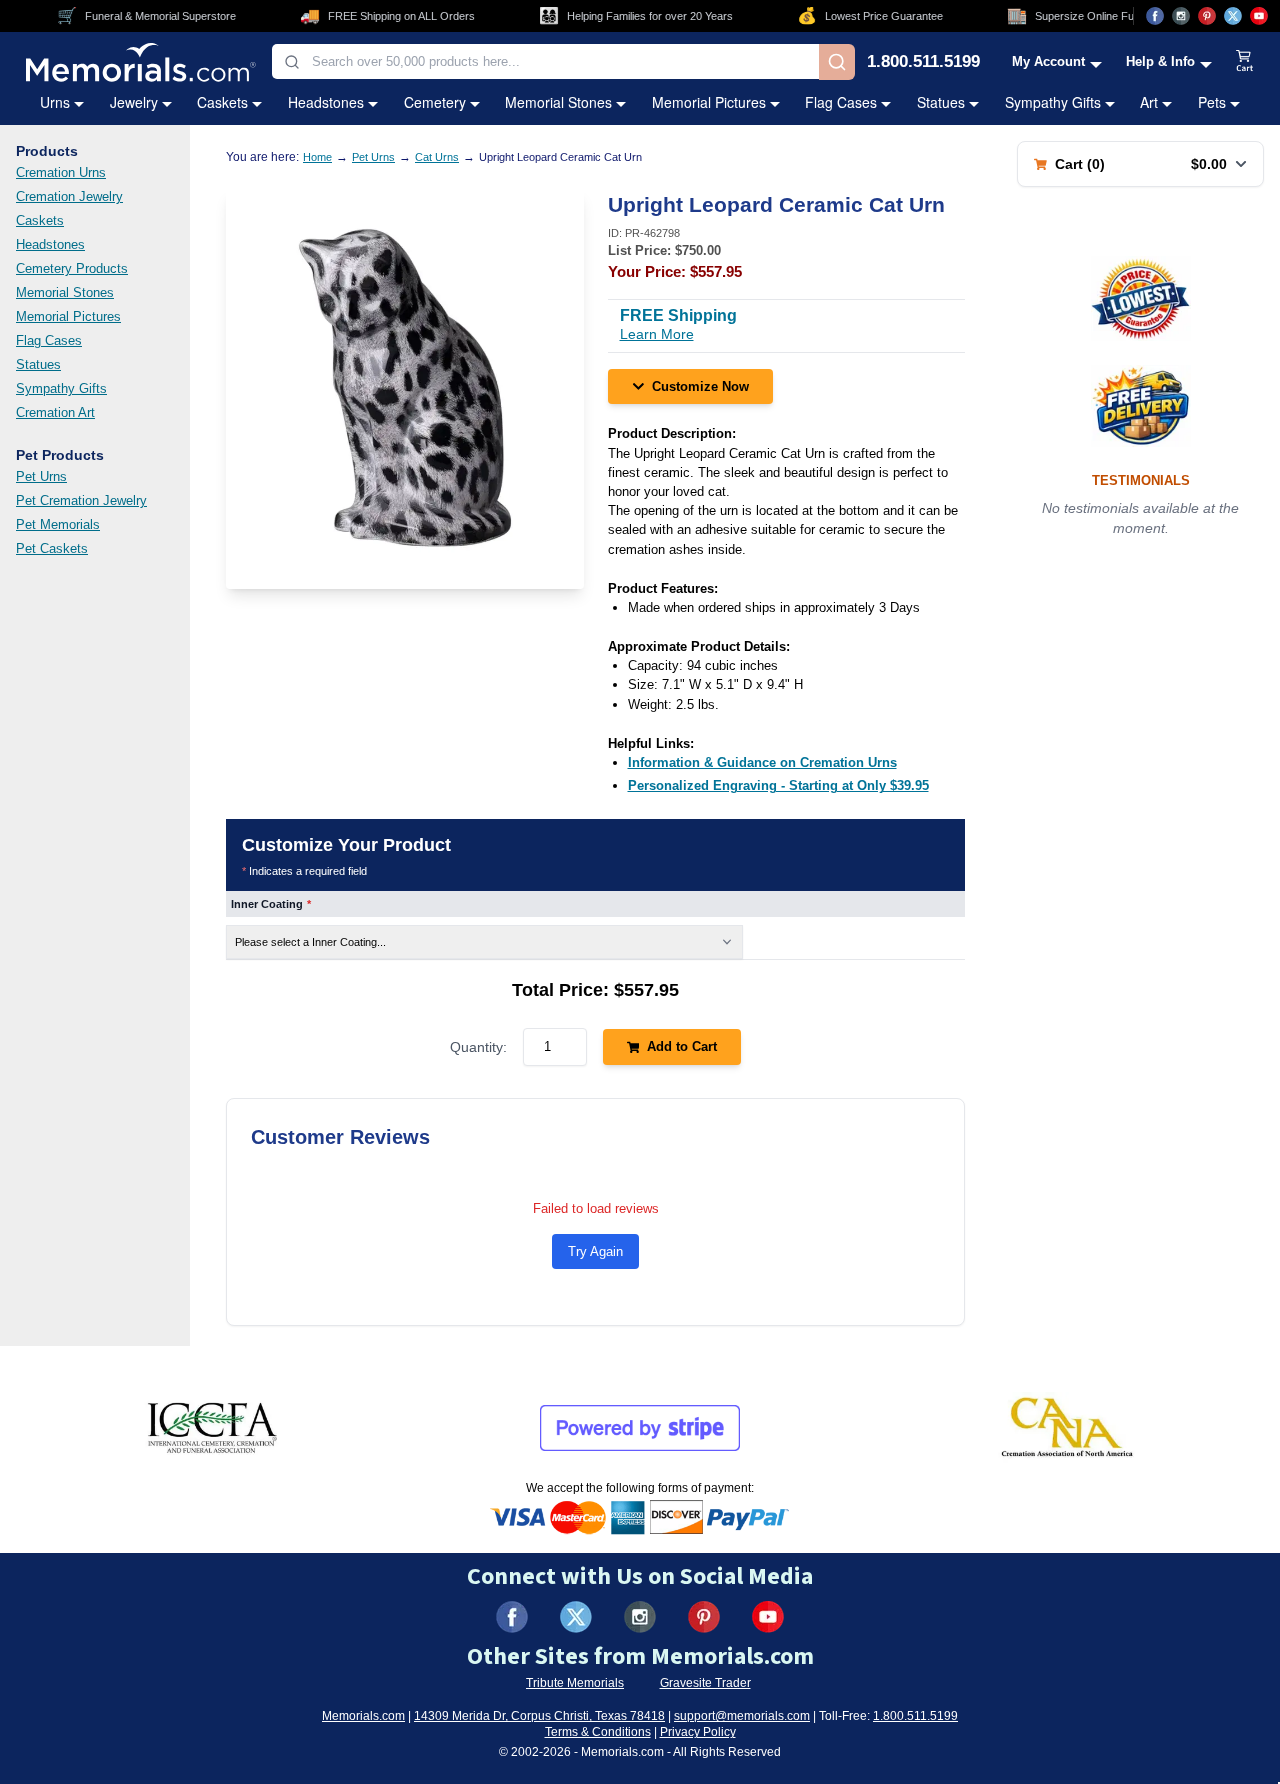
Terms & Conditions (598, 1732)
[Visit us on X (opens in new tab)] (1233, 16)
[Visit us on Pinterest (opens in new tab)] (1207, 16)
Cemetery (435, 102)
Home (317, 157)
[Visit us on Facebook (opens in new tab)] (1155, 16)
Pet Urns (41, 476)
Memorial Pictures (709, 102)
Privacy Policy (698, 1732)
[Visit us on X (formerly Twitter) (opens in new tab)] (576, 1617)
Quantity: (478, 1047)
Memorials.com (363, 1716)
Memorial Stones (558, 102)
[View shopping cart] (1245, 62)
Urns (55, 102)
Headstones (326, 102)
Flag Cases (841, 102)
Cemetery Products (72, 268)
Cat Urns (437, 157)
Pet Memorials (58, 524)
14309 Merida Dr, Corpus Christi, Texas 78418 (539, 1716)
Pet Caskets (52, 548)
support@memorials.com (742, 1716)
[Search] (837, 62)
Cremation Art (55, 412)
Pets (1212, 102)
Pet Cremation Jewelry (81, 500)
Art (1149, 102)
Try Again (595, 1251)
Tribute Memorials (575, 1683)
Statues (941, 102)
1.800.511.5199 (923, 62)
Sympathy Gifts (1053, 102)
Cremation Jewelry (69, 196)
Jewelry (134, 102)
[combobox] (545, 61)
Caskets (222, 102)
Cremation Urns (61, 172)
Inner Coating (271, 904)
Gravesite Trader (705, 1683)
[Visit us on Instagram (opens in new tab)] (1181, 16)
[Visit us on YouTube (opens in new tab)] (1259, 16)
